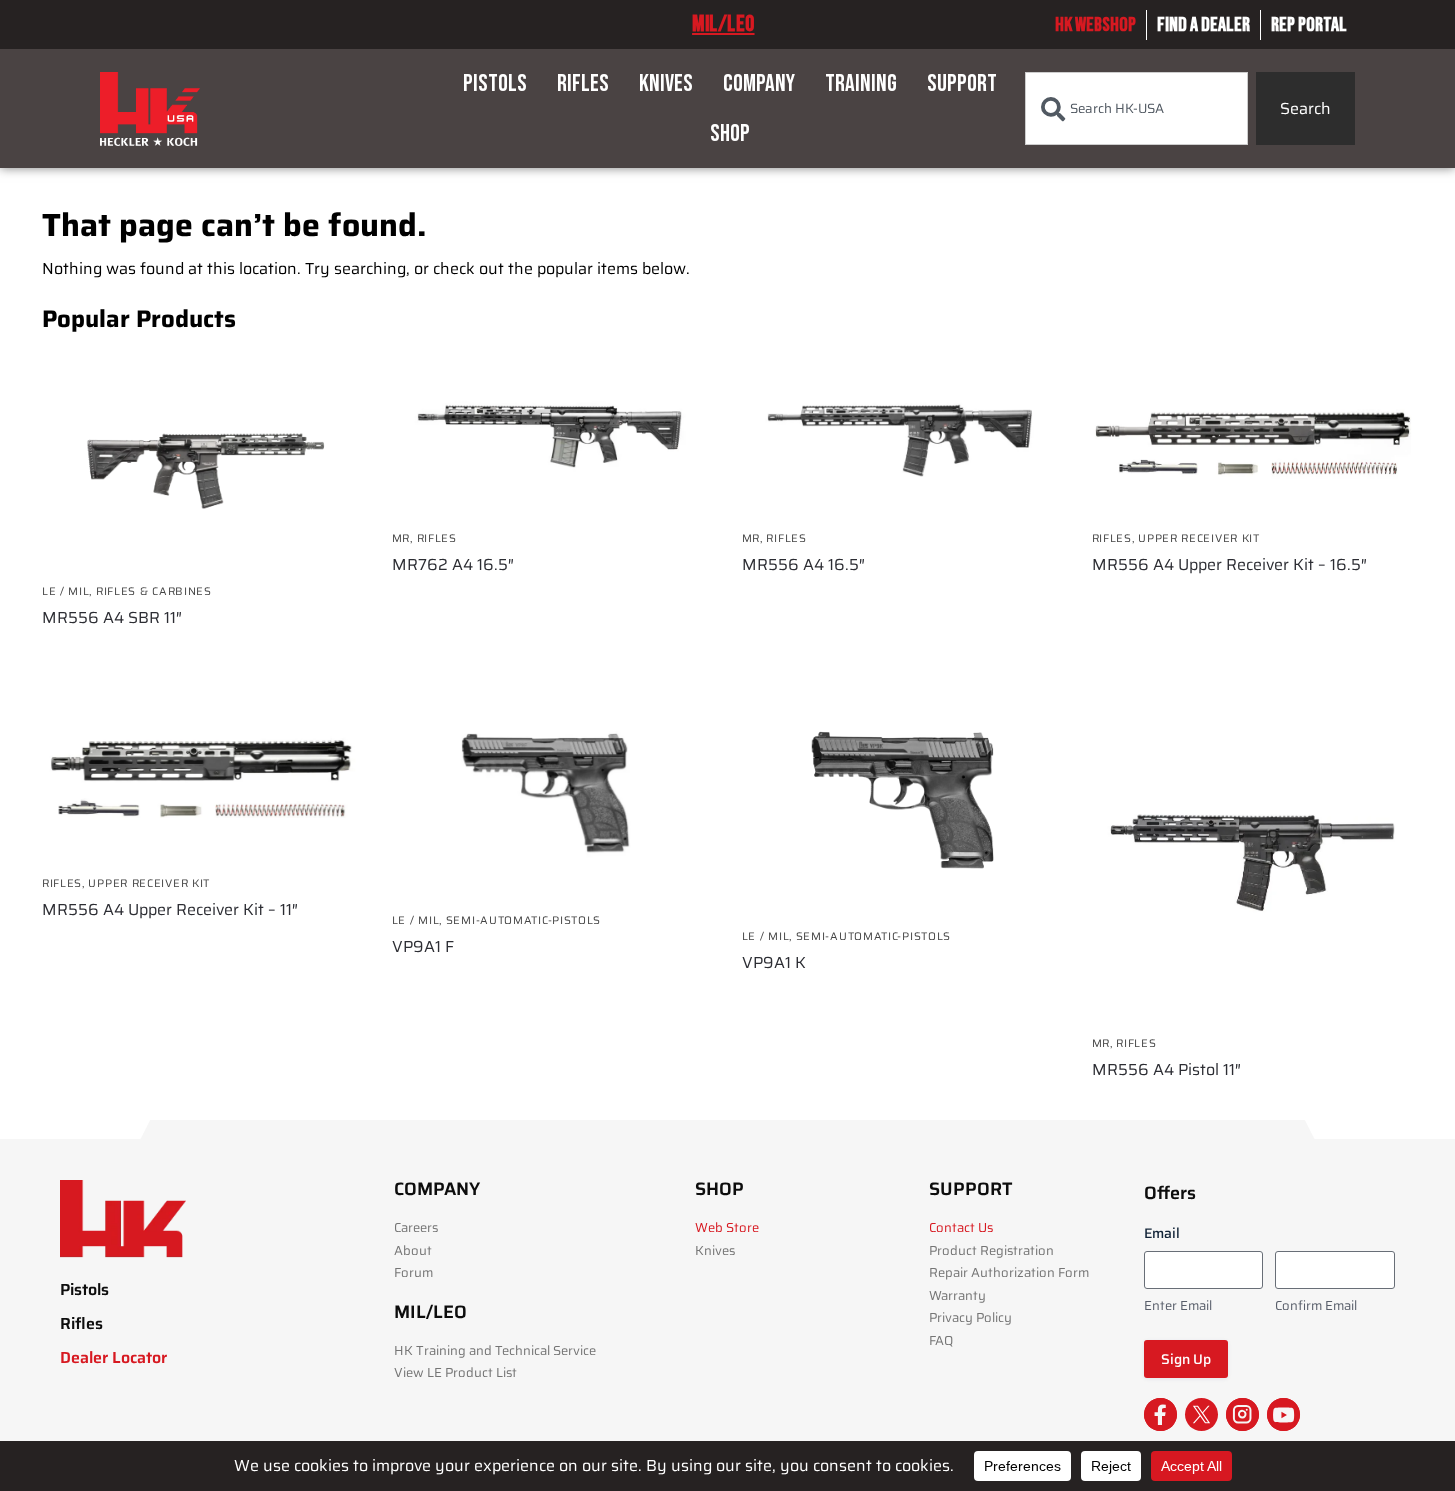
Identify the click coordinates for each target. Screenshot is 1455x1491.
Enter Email (1178, 1306)
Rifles (583, 83)
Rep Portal (1309, 25)
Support (962, 83)
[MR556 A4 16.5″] (902, 433)
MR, (404, 538)
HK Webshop (1095, 25)
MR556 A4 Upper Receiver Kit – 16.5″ (1229, 565)
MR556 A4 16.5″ (803, 565)
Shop (730, 133)
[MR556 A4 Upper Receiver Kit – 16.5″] (1252, 433)
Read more (202, 654)
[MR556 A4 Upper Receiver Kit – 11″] (202, 778)
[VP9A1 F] (552, 796)
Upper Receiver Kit (1199, 538)
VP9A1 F (423, 947)
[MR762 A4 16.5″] (552, 433)
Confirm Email (1316, 1306)
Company (759, 83)
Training (861, 83)
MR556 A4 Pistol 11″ (1166, 1070)
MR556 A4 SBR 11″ (112, 618)
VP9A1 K (774, 963)
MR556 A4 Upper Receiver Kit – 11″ (170, 910)
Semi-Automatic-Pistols (523, 920)
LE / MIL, (69, 591)
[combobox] (1136, 108)
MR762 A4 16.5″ (453, 565)
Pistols (495, 83)
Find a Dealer (1203, 25)
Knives (666, 83)
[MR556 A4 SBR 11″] (202, 459)
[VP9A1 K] (902, 804)
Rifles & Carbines (154, 591)
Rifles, (1115, 538)
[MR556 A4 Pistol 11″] (1252, 858)
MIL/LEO (723, 24)
